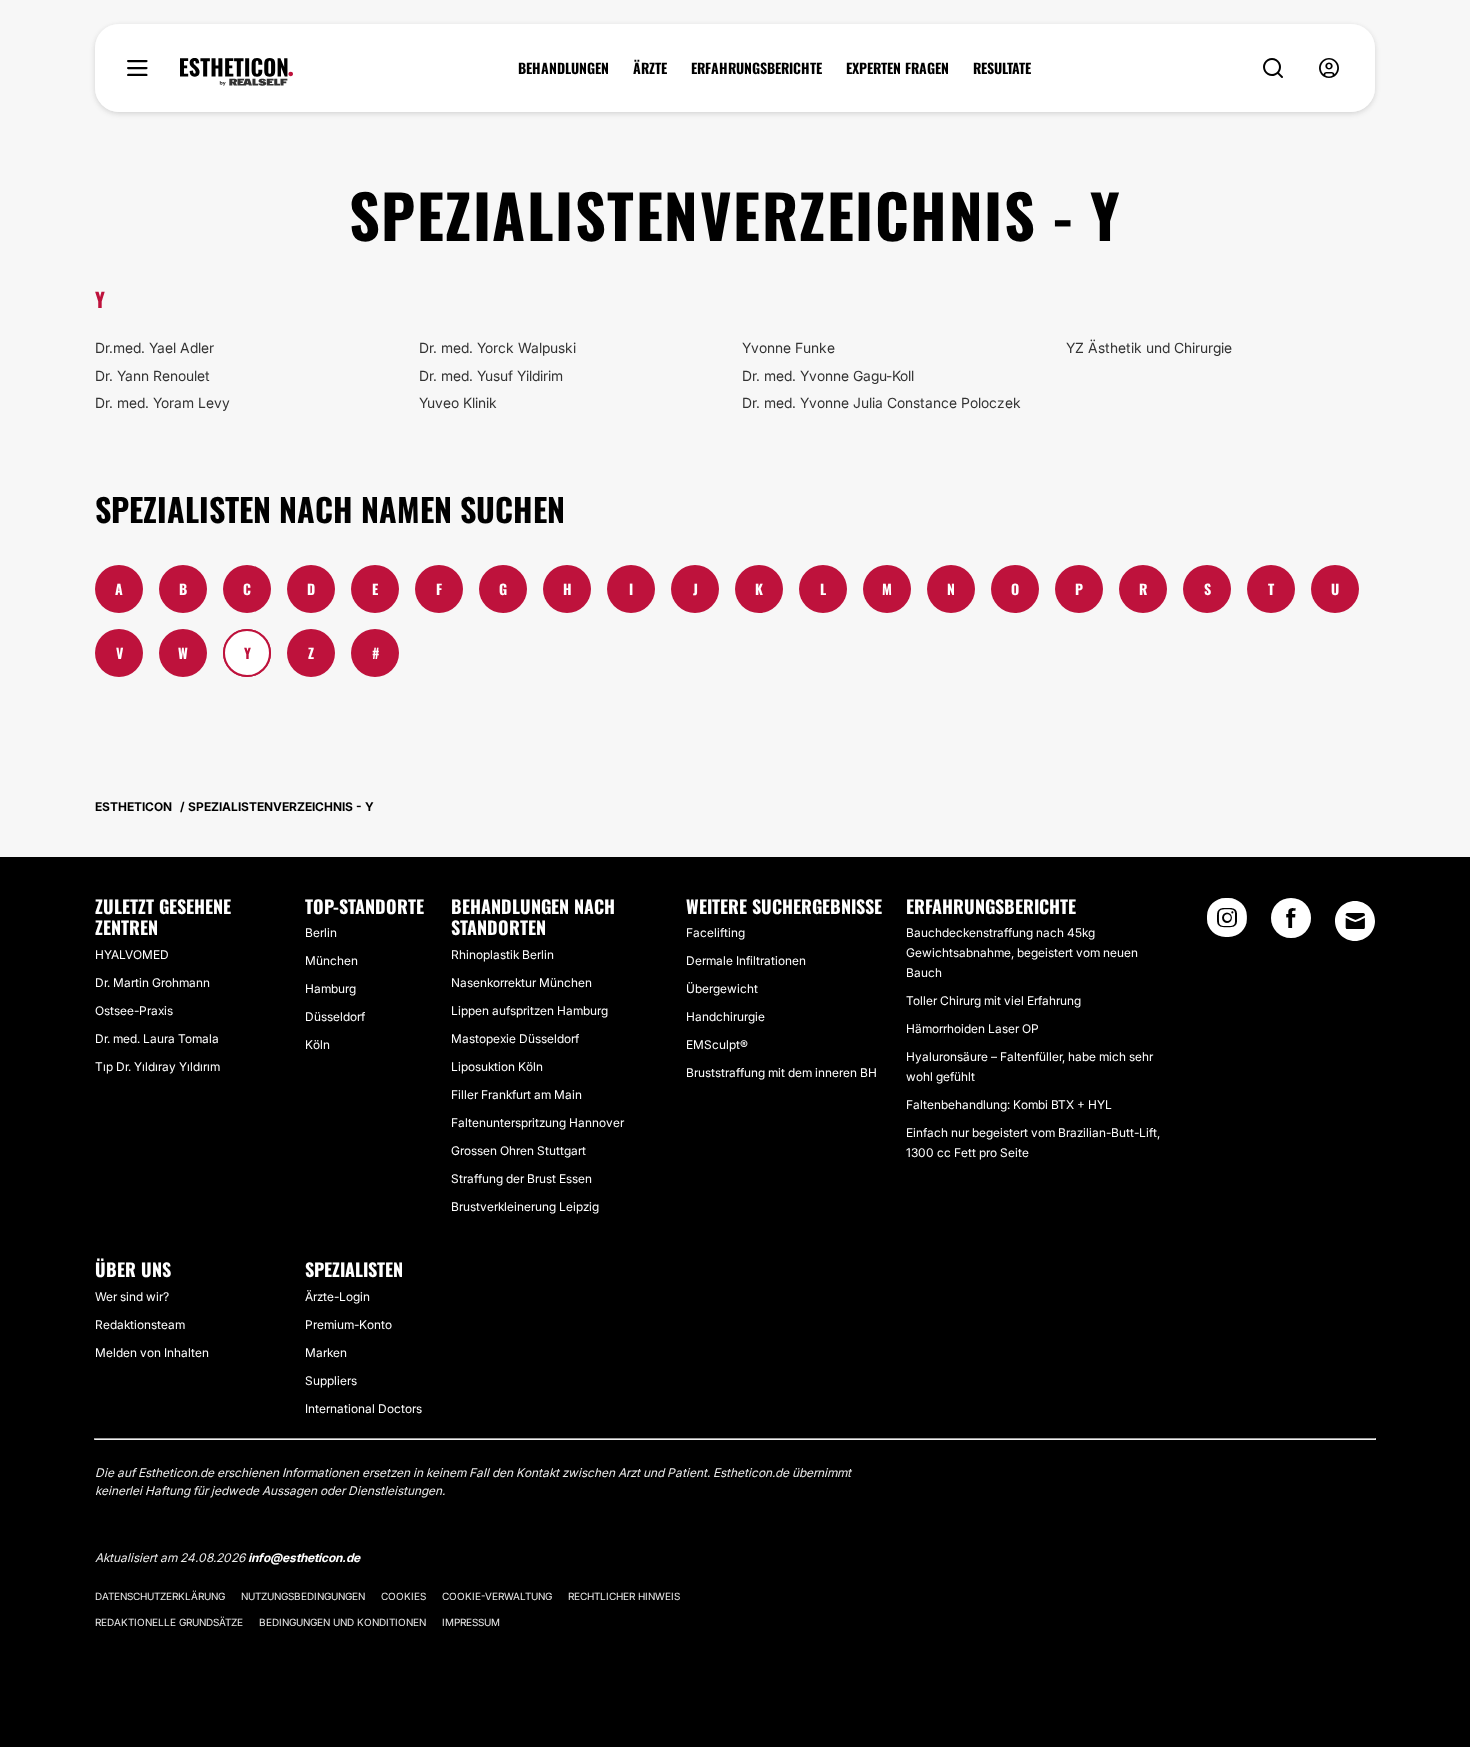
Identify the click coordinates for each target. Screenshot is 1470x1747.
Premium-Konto (348, 1324)
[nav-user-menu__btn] (1329, 68)
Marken (326, 1352)
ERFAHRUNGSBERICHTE (756, 68)
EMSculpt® (717, 1044)
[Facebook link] (1291, 924)
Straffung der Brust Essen (521, 1178)
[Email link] (1355, 921)
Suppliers (331, 1380)
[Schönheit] (236, 72)
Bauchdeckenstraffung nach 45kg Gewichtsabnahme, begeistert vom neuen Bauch (1022, 952)
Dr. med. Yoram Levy (162, 402)
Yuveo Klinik (458, 402)
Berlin (321, 932)
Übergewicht (722, 988)
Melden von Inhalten (152, 1352)
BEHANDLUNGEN (563, 68)
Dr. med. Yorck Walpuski (497, 347)
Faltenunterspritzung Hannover (537, 1122)
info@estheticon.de (304, 1557)
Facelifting (715, 932)
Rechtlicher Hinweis (624, 1596)
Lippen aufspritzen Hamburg (529, 1010)
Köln (317, 1044)
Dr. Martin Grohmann (152, 982)
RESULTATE (1002, 68)
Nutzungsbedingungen (303, 1596)
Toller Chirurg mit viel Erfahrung (993, 1000)
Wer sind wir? (132, 1296)
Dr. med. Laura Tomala (157, 1038)
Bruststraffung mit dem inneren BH (781, 1072)
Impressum (471, 1622)
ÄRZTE (650, 68)
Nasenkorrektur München (521, 982)
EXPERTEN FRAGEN (897, 68)
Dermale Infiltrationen (746, 960)
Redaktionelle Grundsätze (169, 1622)
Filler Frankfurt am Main (516, 1094)
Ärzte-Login (337, 1296)
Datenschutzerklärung (160, 1596)
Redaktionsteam (140, 1324)
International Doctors (363, 1408)
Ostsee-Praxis (134, 1010)
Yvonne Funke (788, 347)
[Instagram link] (1227, 924)
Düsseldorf (335, 1016)
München (331, 960)
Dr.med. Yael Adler (154, 347)
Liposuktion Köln (497, 1066)
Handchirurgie (725, 1016)
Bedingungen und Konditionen (342, 1622)
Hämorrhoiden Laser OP (972, 1028)
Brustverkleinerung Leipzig (525, 1206)
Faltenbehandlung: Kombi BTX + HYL (1009, 1104)
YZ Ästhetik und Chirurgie (1149, 347)
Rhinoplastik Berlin (502, 954)
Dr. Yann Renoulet (152, 375)
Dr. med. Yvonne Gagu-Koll (828, 375)
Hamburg (330, 988)
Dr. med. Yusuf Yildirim (491, 375)
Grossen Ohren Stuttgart (518, 1150)
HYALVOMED (132, 954)
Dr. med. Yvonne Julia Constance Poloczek (881, 402)
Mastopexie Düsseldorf (515, 1038)
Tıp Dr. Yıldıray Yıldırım (157, 1066)
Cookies (403, 1596)
